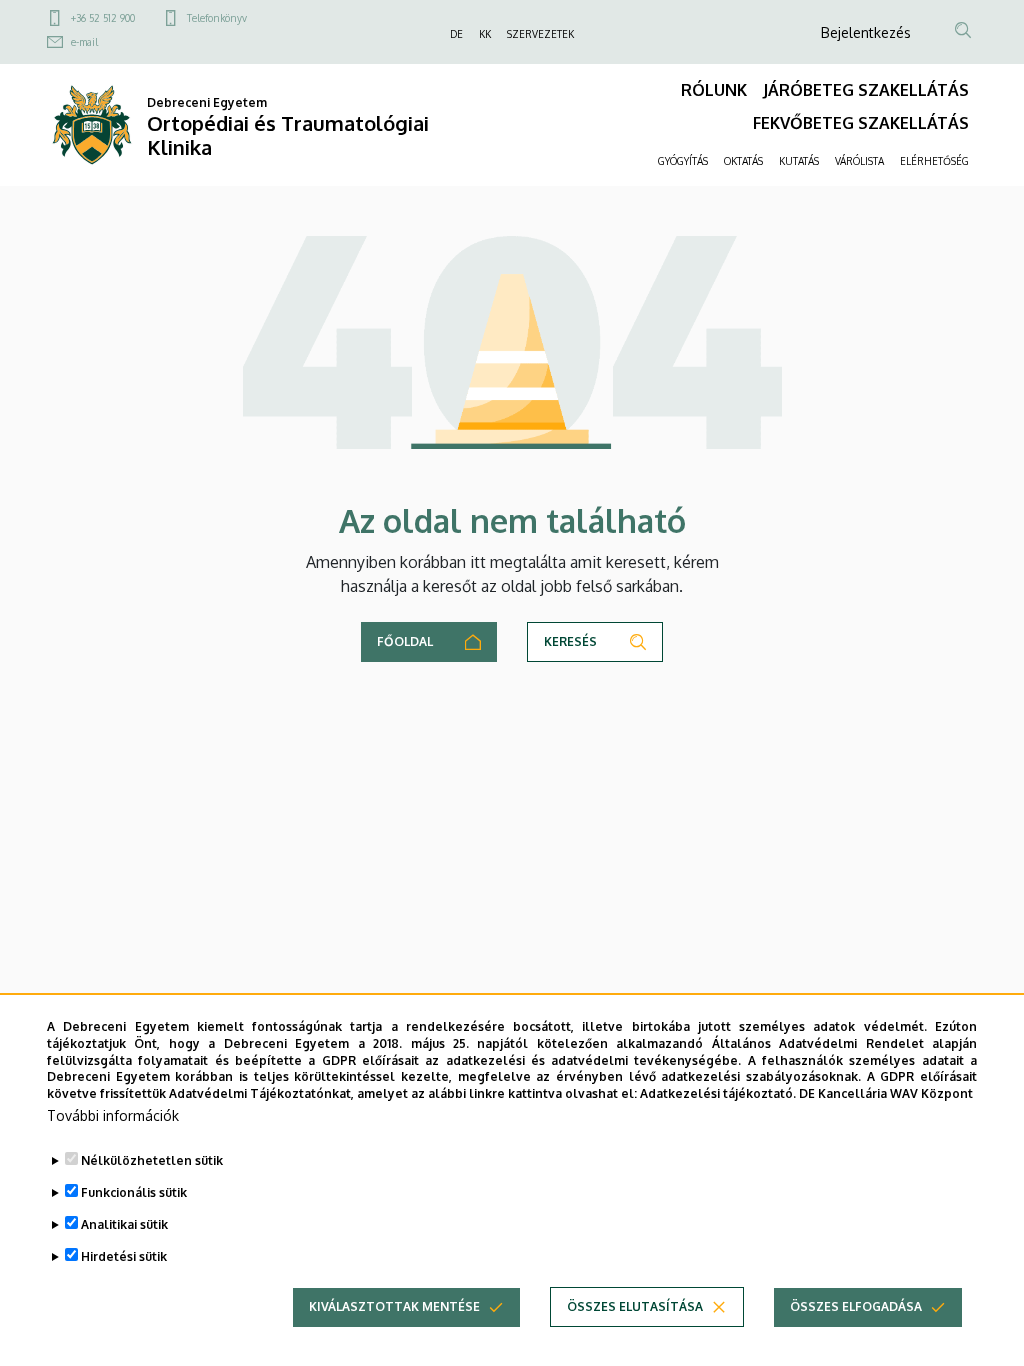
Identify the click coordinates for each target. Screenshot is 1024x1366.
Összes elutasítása (635, 1306)
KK (485, 34)
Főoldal (405, 641)
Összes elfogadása (856, 1306)
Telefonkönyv (217, 18)
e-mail (84, 42)
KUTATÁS (799, 161)
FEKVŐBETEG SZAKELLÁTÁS (861, 123)
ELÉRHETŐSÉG (934, 161)
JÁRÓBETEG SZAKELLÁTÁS (866, 90)
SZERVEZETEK (540, 34)
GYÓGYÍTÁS (683, 161)
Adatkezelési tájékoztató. (718, 1093)
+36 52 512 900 (103, 18)
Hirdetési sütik (124, 1256)
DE (456, 34)
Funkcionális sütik (134, 1192)
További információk (113, 1115)
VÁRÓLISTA (859, 161)
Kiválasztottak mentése (394, 1306)
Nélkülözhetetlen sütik (152, 1160)
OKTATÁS (743, 161)
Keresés (570, 641)
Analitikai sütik (124, 1224)
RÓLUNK (714, 90)
